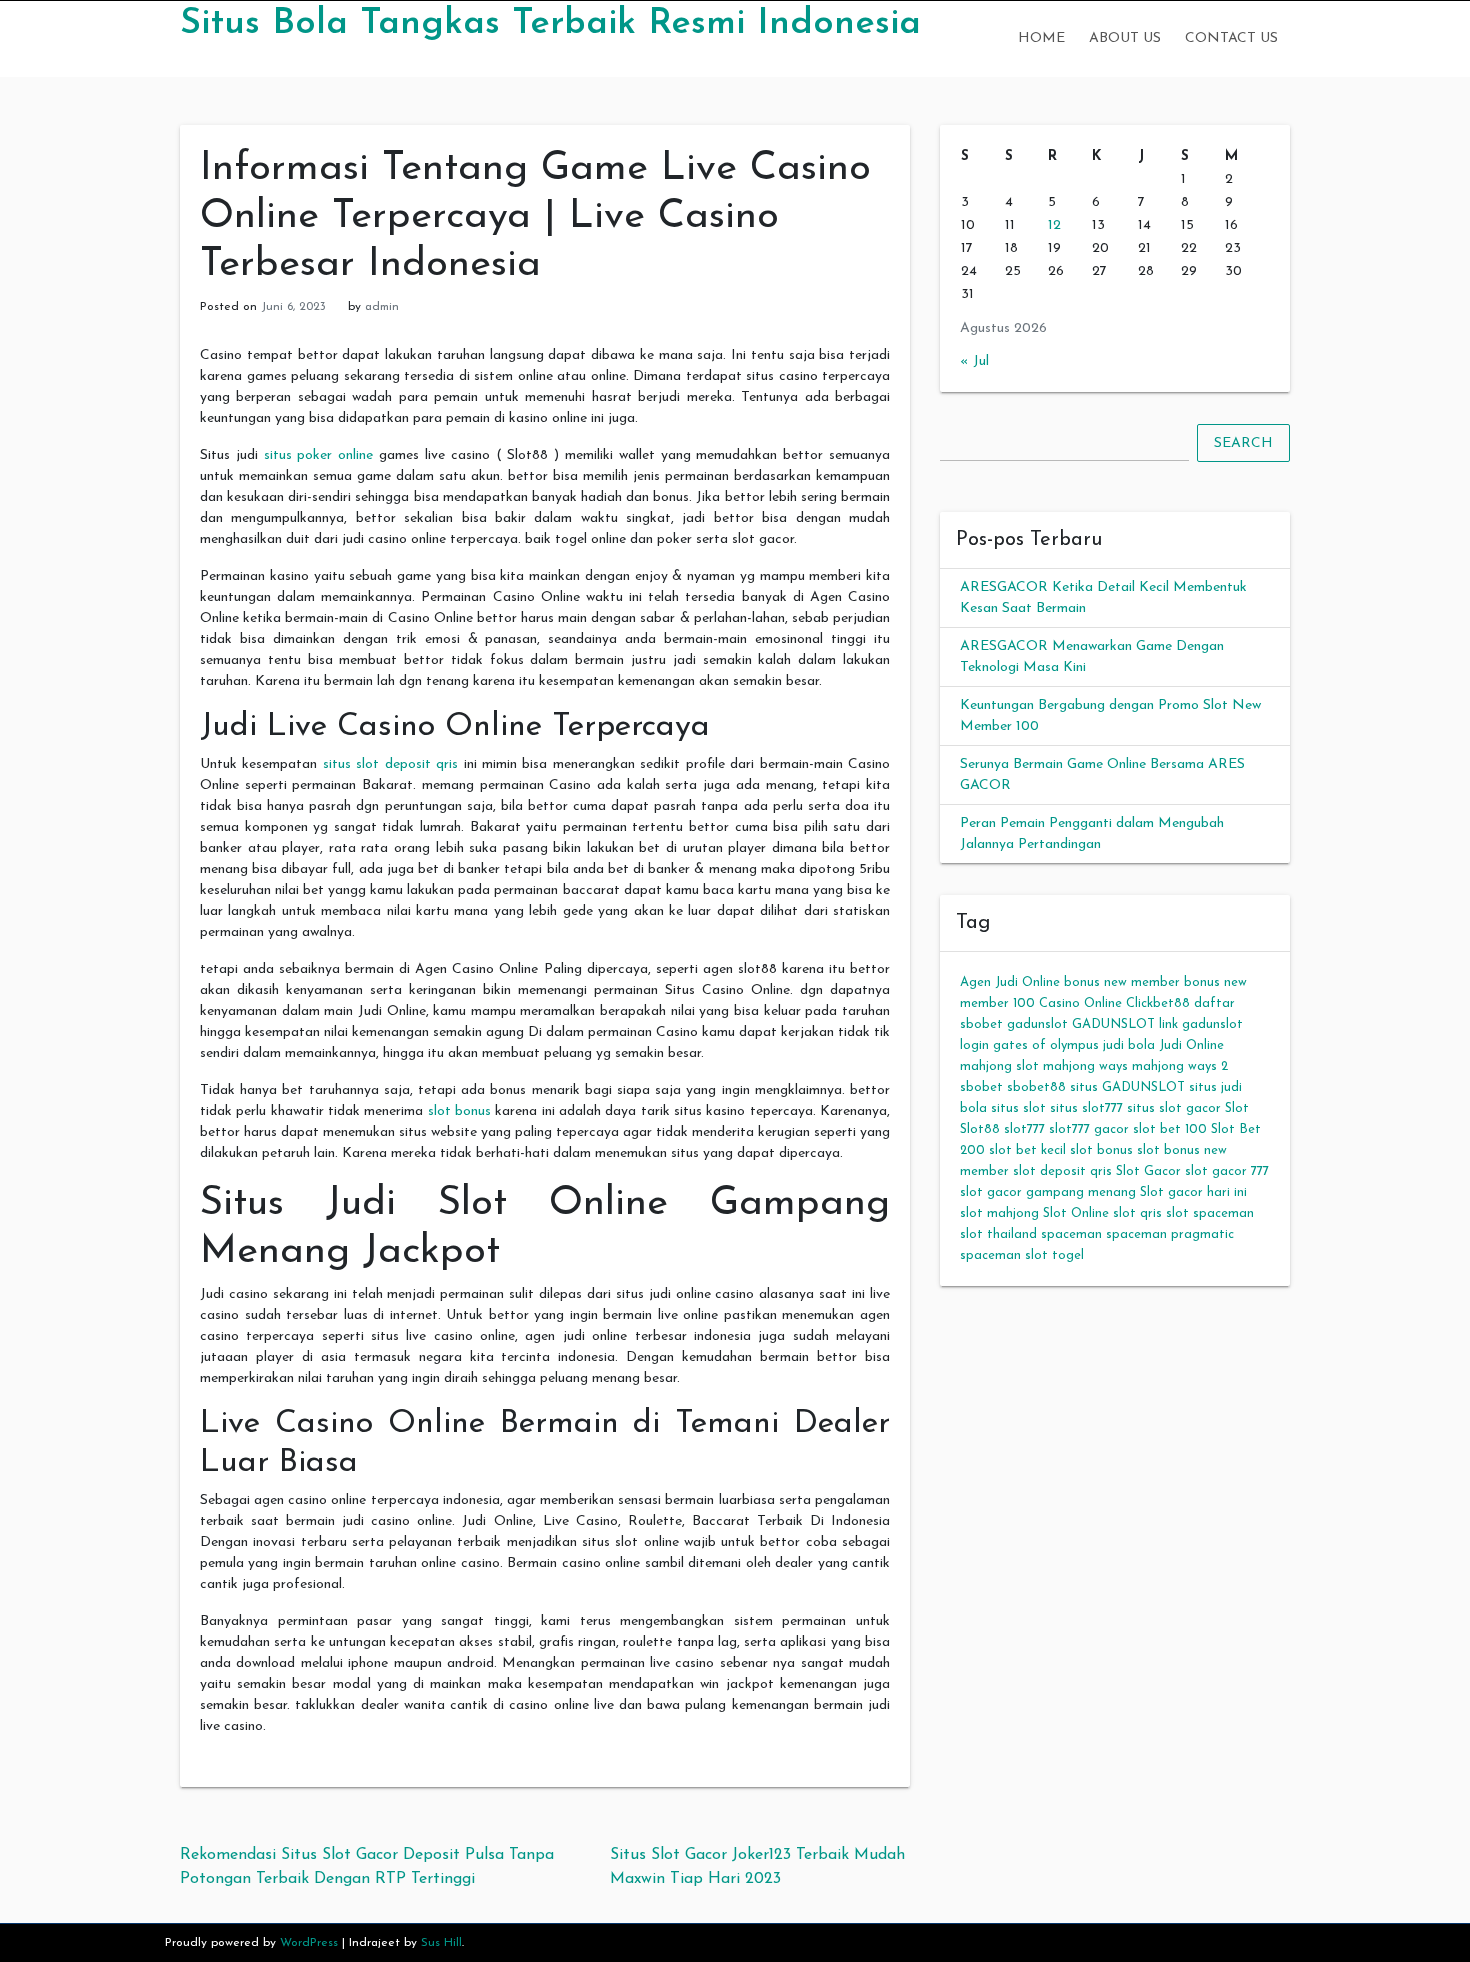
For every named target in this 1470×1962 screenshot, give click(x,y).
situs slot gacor (1174, 1108)
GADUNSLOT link (1125, 1024)
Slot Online (1076, 1213)
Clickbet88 (1158, 1003)
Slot (1237, 1108)
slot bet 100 (1170, 1129)
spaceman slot (1004, 1255)
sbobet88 (1036, 1087)
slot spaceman (1210, 1213)
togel (1068, 1255)
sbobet (981, 1087)
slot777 (1024, 1129)
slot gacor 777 (1227, 1171)
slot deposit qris (1062, 1171)
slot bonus (459, 1111)
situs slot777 (1086, 1108)
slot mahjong (999, 1213)
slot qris (1137, 1213)
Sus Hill (441, 1943)
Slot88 (980, 1129)
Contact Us (1231, 38)
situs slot (1018, 1108)
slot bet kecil (1027, 1150)
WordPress (309, 1943)
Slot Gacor (1148, 1171)
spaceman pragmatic (1170, 1234)
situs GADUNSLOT (1127, 1087)
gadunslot (1037, 1024)
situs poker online (319, 455)
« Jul (974, 361)
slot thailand (998, 1234)
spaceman (1071, 1234)
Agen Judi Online (1010, 982)
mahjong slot (999, 1066)
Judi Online (1191, 1045)
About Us (1125, 38)
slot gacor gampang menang (1048, 1192)
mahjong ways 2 (1180, 1066)
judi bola (1129, 1045)
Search (1243, 443)
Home (1041, 38)
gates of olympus (1046, 1045)
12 (1054, 225)
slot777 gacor (1089, 1129)
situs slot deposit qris (390, 764)
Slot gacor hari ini (1193, 1192)
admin (382, 307)
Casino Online (1080, 1003)
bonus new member (1122, 982)
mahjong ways (1085, 1066)
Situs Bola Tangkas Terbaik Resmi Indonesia (550, 24)
